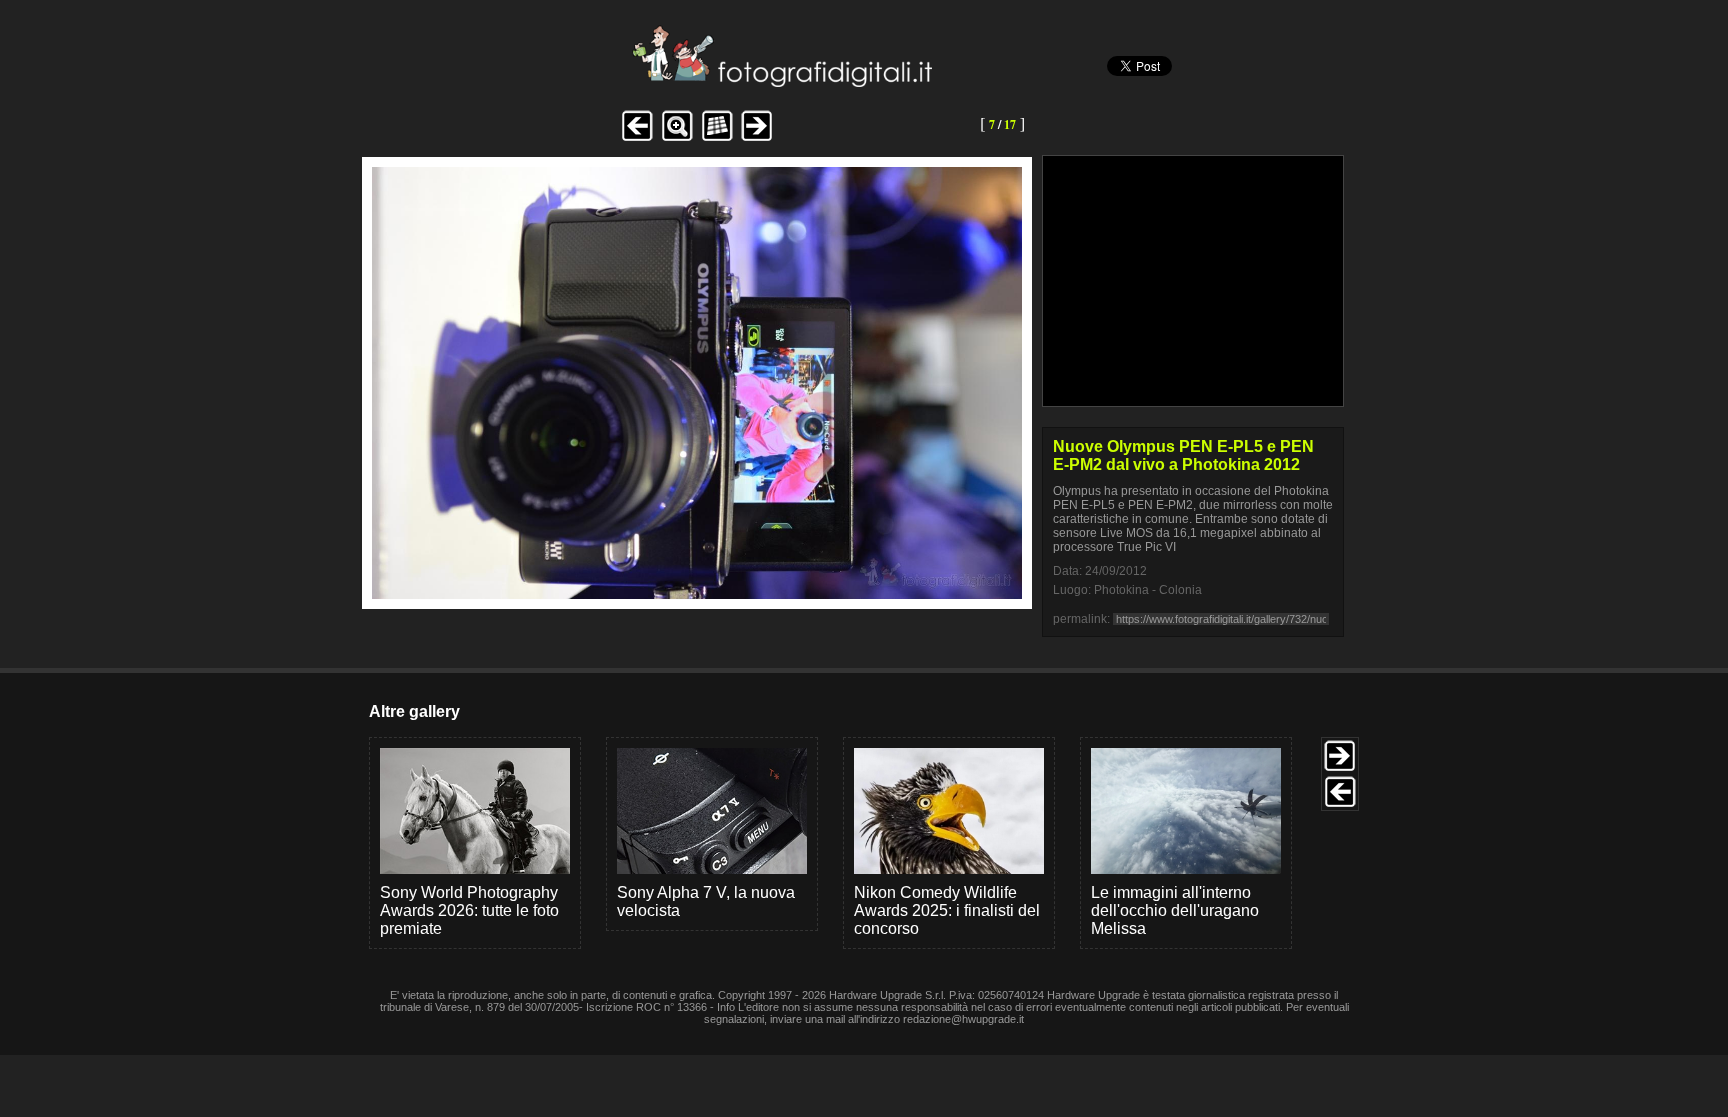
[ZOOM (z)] (677, 138)
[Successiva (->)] (757, 138)
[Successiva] (697, 593)
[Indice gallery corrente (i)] (717, 138)
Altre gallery (414, 711)
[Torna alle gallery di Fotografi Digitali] (647, 81)
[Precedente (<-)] (637, 138)
